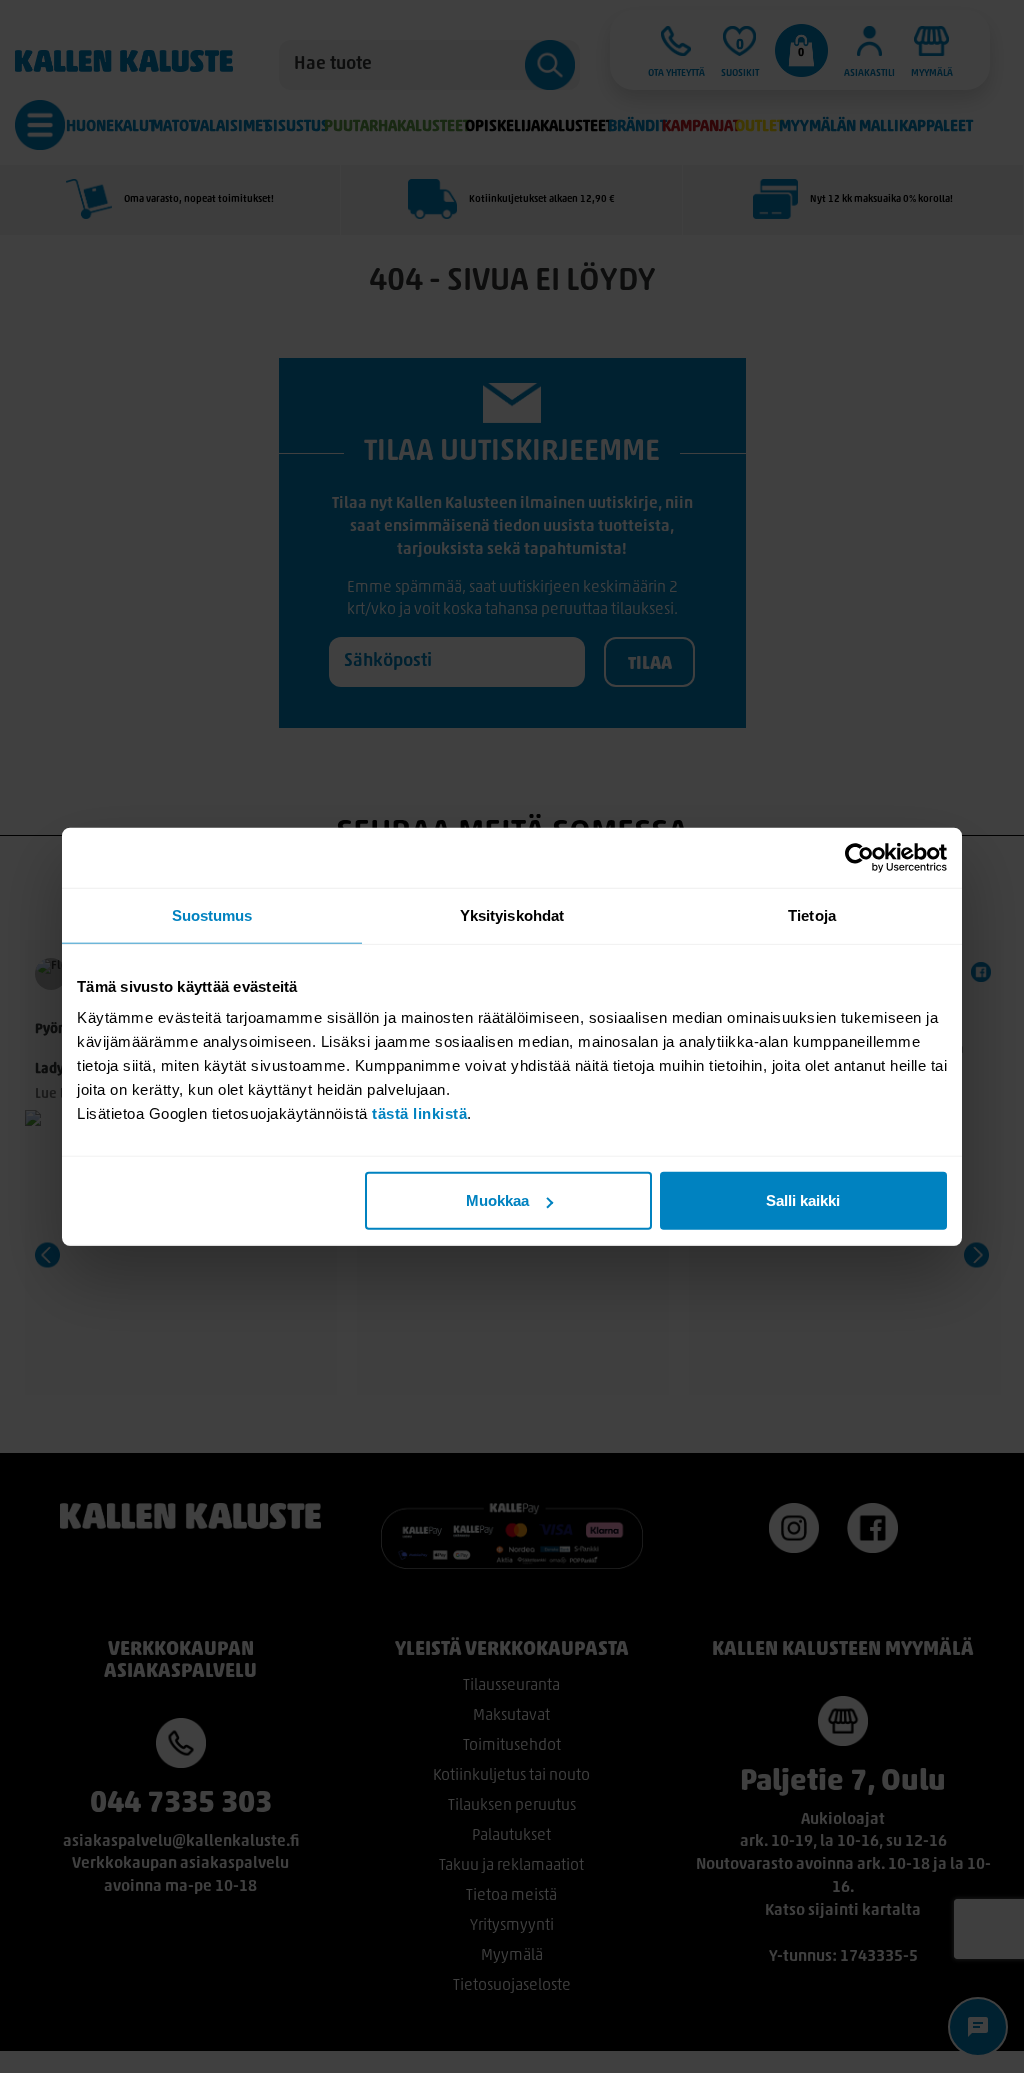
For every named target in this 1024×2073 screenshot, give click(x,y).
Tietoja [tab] (812, 914)
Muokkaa (497, 1200)
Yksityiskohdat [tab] (512, 914)
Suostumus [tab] (212, 914)
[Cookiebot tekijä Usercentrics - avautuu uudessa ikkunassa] (859, 857)
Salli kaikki (803, 1200)
